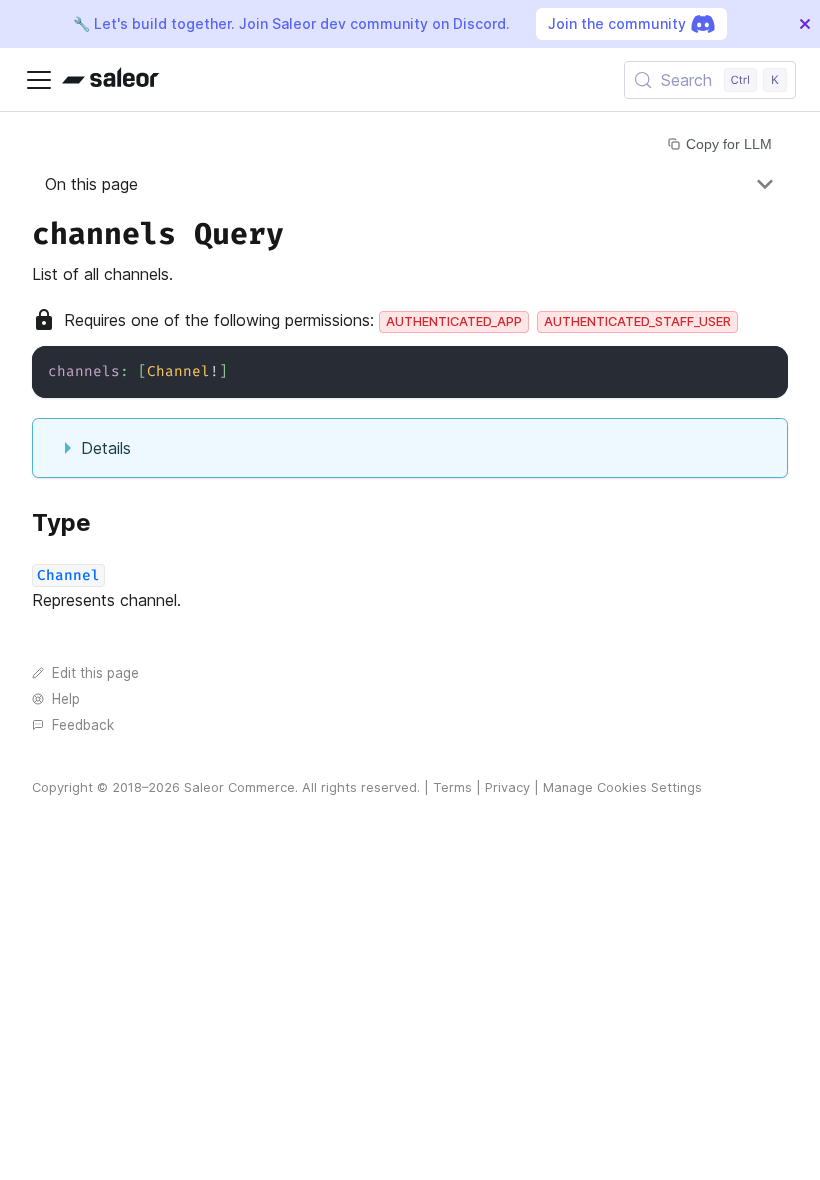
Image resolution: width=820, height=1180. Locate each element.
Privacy (507, 787)
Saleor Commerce (239, 787)
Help (66, 699)
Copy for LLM (729, 144)
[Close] (805, 24)
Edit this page (95, 673)
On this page (91, 184)
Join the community (617, 23)
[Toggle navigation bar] (39, 80)
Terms (452, 787)
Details (106, 448)
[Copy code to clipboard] (763, 370)
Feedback (83, 725)
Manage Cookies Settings (622, 787)
